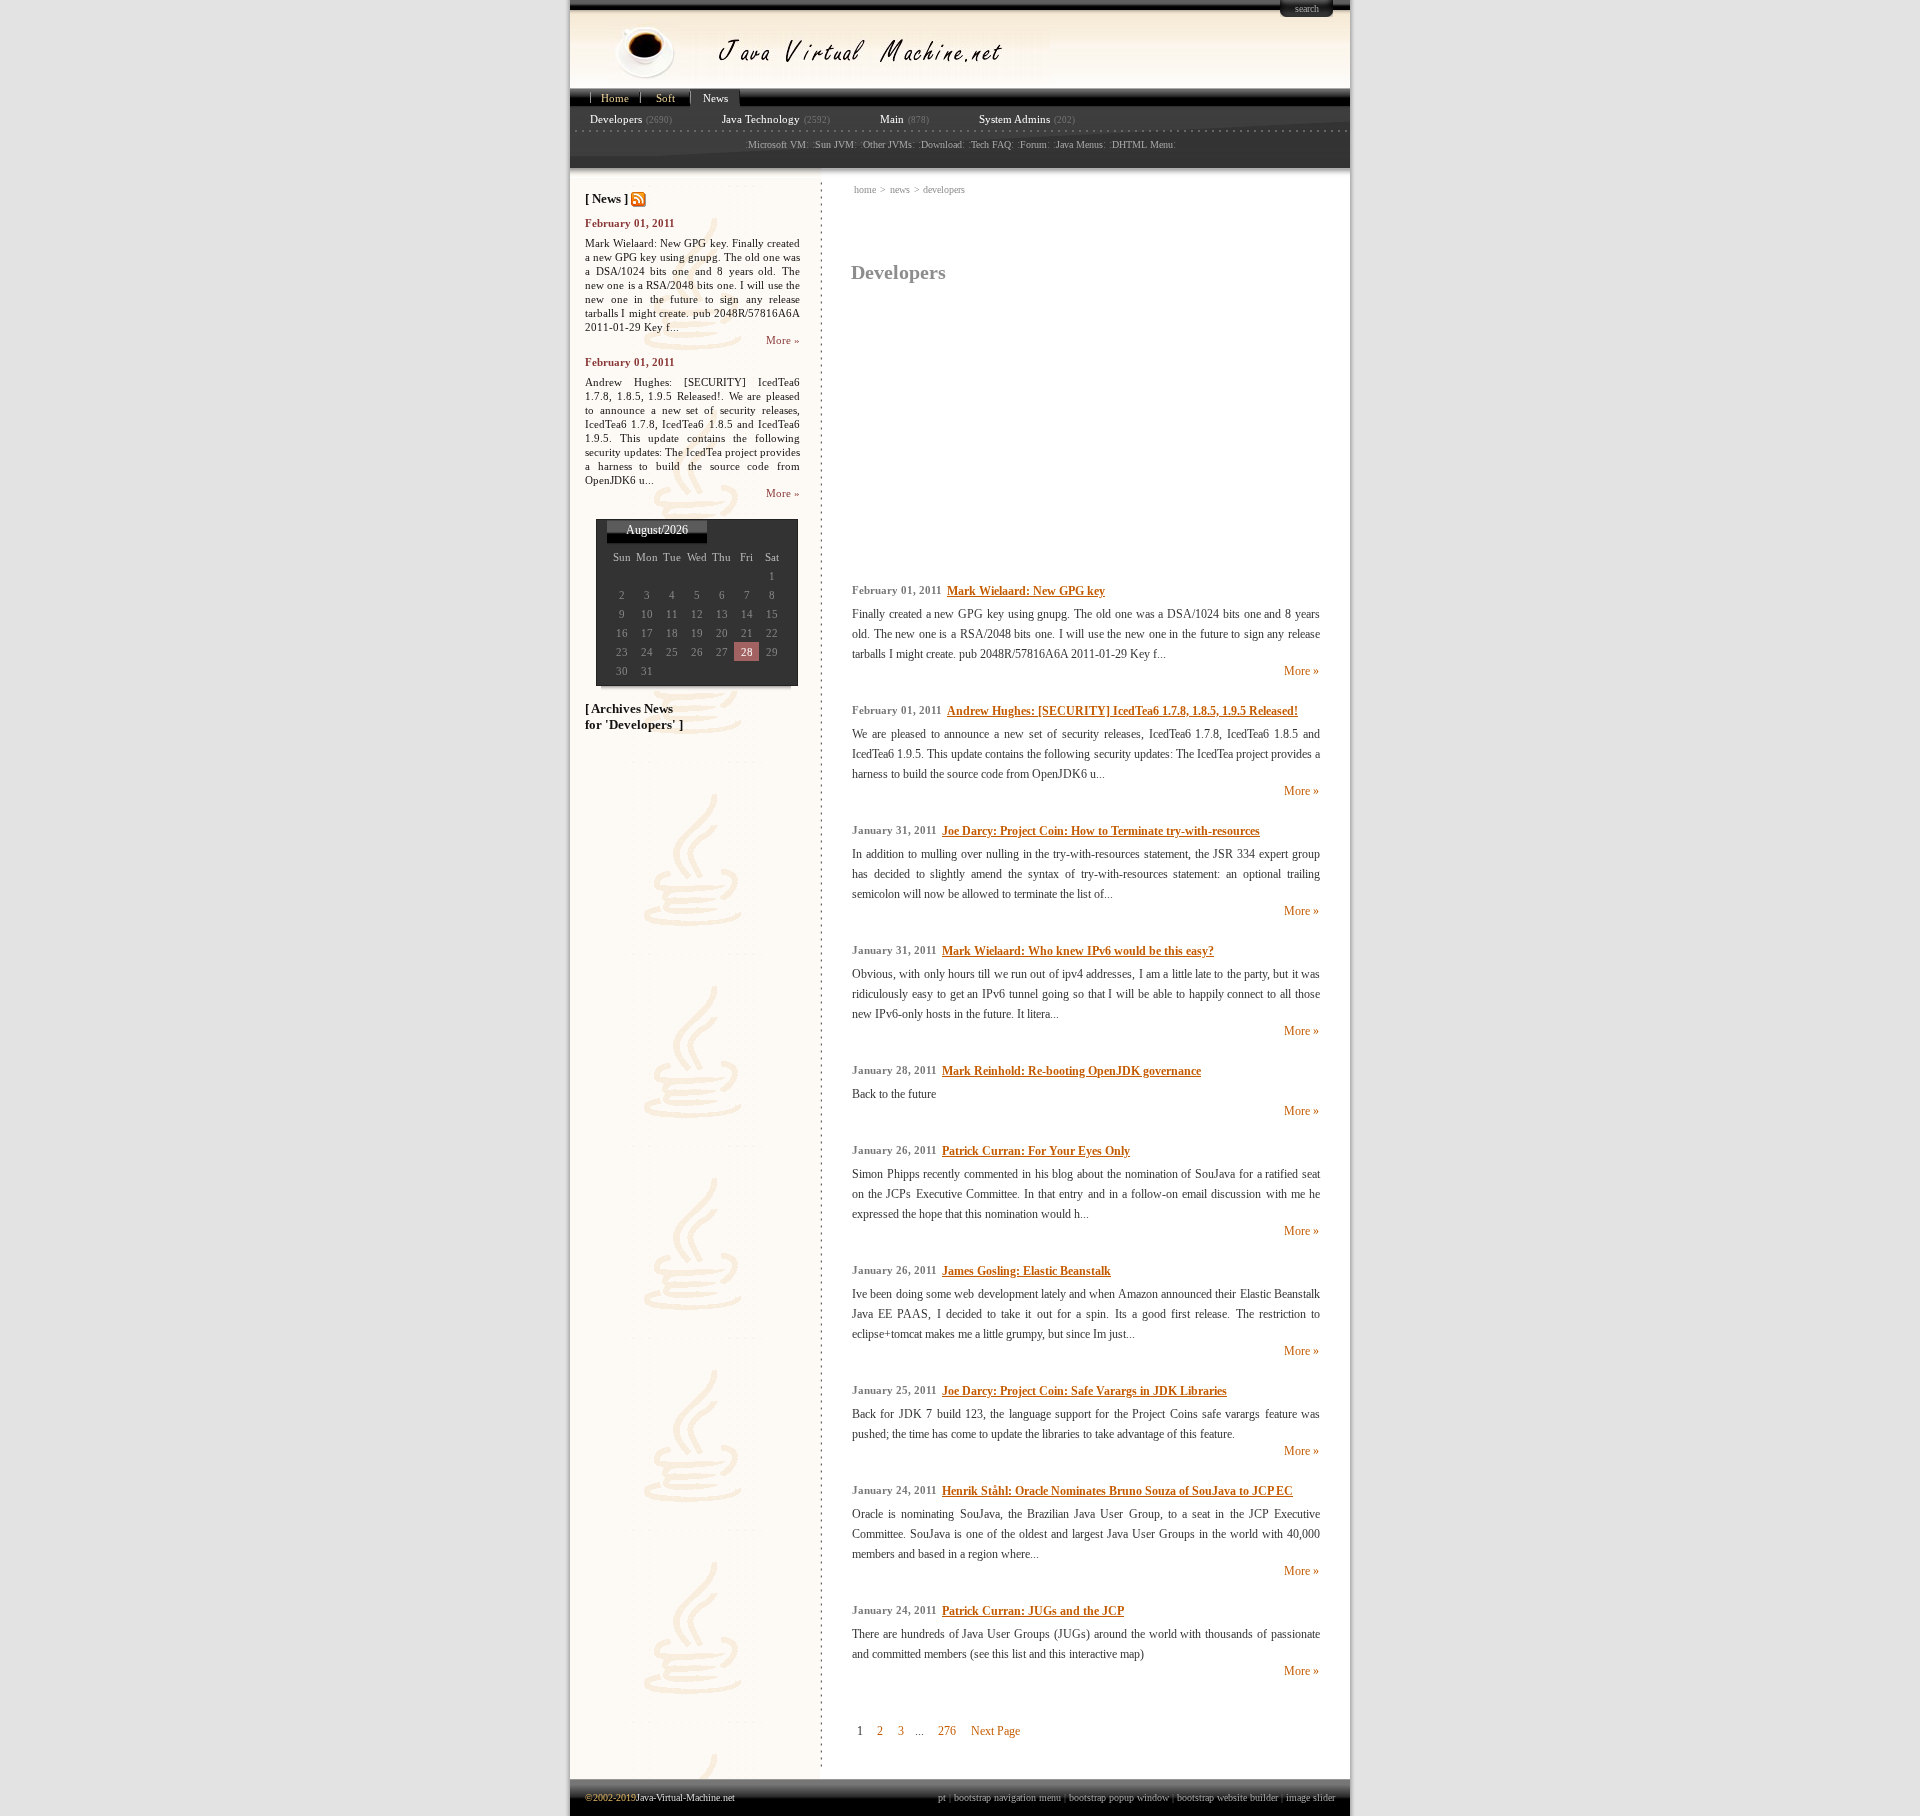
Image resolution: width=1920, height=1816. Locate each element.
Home (615, 98)
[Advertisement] (1082, 228)
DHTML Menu (1142, 144)
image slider (1310, 1797)
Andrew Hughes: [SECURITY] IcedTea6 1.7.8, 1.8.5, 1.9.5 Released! (1122, 711)
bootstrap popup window (1119, 1797)
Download (941, 144)
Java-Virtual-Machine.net (685, 1797)
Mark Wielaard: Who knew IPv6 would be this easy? (1078, 951)
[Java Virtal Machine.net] (810, 82)
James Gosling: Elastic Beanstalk (1026, 1271)
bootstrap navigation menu (1007, 1797)
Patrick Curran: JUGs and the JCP (1033, 1611)
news (900, 189)
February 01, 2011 (630, 223)
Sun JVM (834, 144)
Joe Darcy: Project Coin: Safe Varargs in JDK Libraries (1084, 1391)
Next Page (995, 1731)
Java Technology (761, 119)
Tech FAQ (991, 144)
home (865, 189)
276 (947, 1731)
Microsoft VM (777, 144)
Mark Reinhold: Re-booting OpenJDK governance (1071, 1071)
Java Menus (1079, 144)
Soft (665, 98)
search (1307, 8)
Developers (616, 119)
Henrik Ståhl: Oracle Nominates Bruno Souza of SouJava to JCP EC (1117, 1491)
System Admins (1014, 119)
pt (942, 1797)
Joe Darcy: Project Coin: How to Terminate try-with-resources (1101, 831)
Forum (1033, 144)
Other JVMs (887, 144)
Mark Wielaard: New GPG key (1026, 591)
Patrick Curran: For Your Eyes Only (1036, 1151)
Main (892, 119)
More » (783, 340)
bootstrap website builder (1227, 1797)
